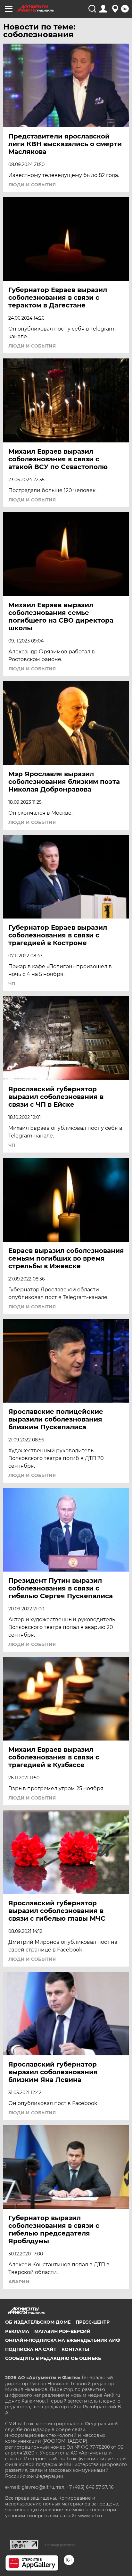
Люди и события (32, 185)
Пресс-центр (93, 2322)
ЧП (12, 984)
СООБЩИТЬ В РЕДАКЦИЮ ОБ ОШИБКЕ (53, 2358)
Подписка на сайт (31, 2349)
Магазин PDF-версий (62, 2331)
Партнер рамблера (60, 2545)
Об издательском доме (38, 2322)
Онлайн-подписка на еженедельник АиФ (63, 2340)
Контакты (75, 2349)
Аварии (19, 2282)
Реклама (17, 2331)
